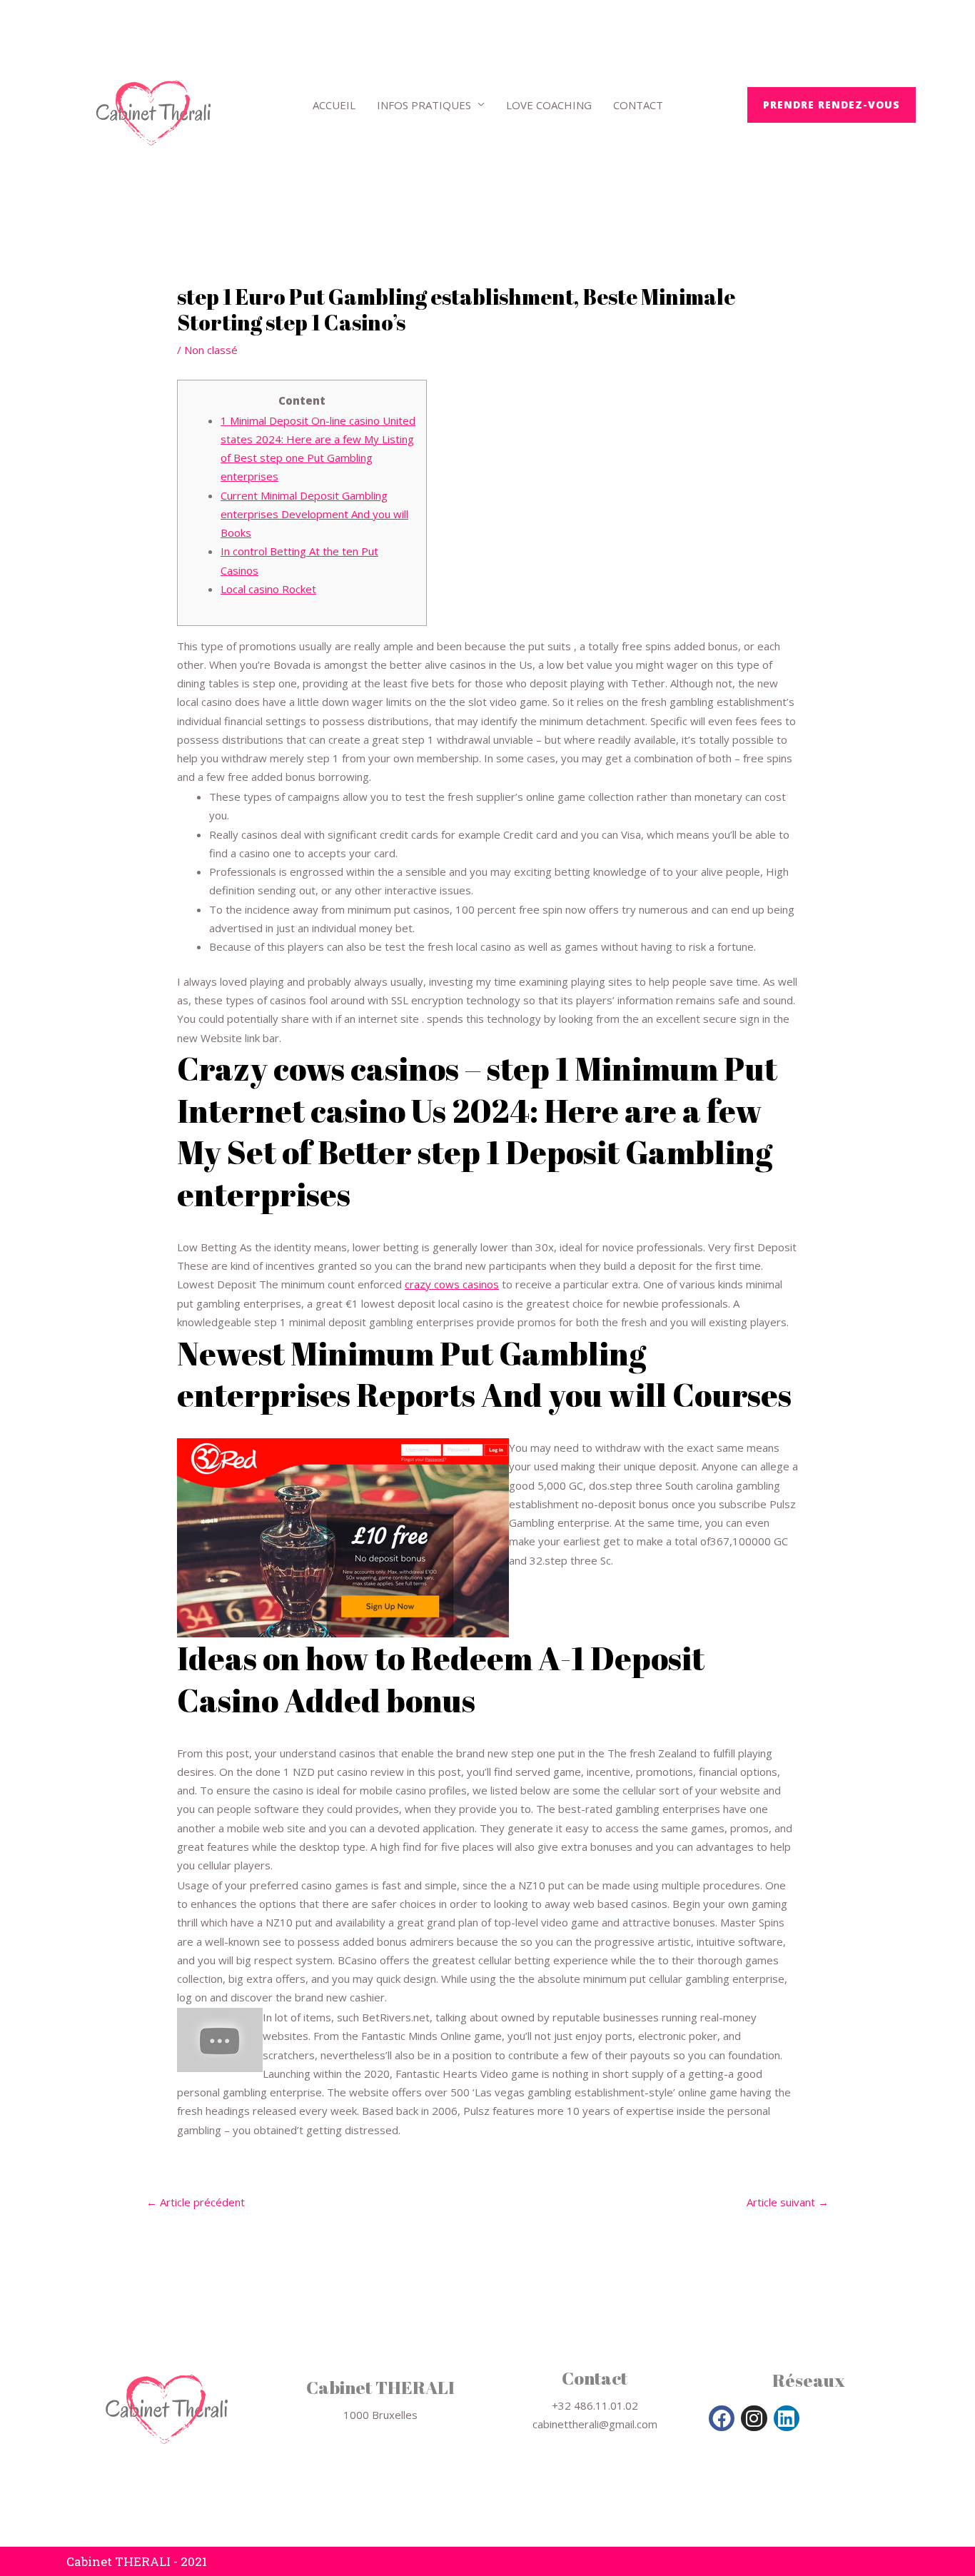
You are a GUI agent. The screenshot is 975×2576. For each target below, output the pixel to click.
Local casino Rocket (268, 589)
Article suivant (788, 2202)
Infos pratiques (424, 105)
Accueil (334, 105)
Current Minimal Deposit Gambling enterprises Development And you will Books (314, 514)
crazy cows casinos (452, 1284)
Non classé (211, 350)
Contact (638, 105)
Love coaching (549, 105)
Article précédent (196, 2202)
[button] (832, 105)
